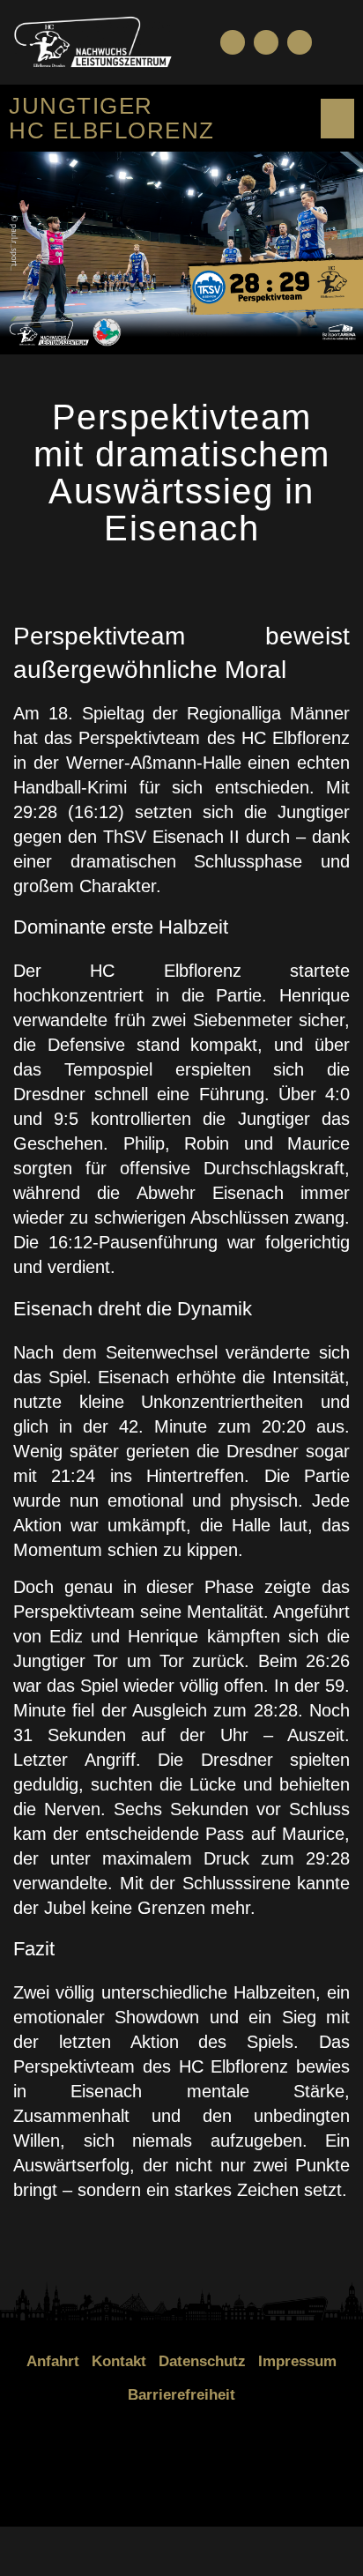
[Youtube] (266, 42)
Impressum (297, 2361)
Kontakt (119, 2361)
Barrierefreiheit (181, 2395)
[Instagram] (300, 42)
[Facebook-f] (233, 42)
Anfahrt (53, 2361)
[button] (335, 42)
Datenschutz (202, 2361)
